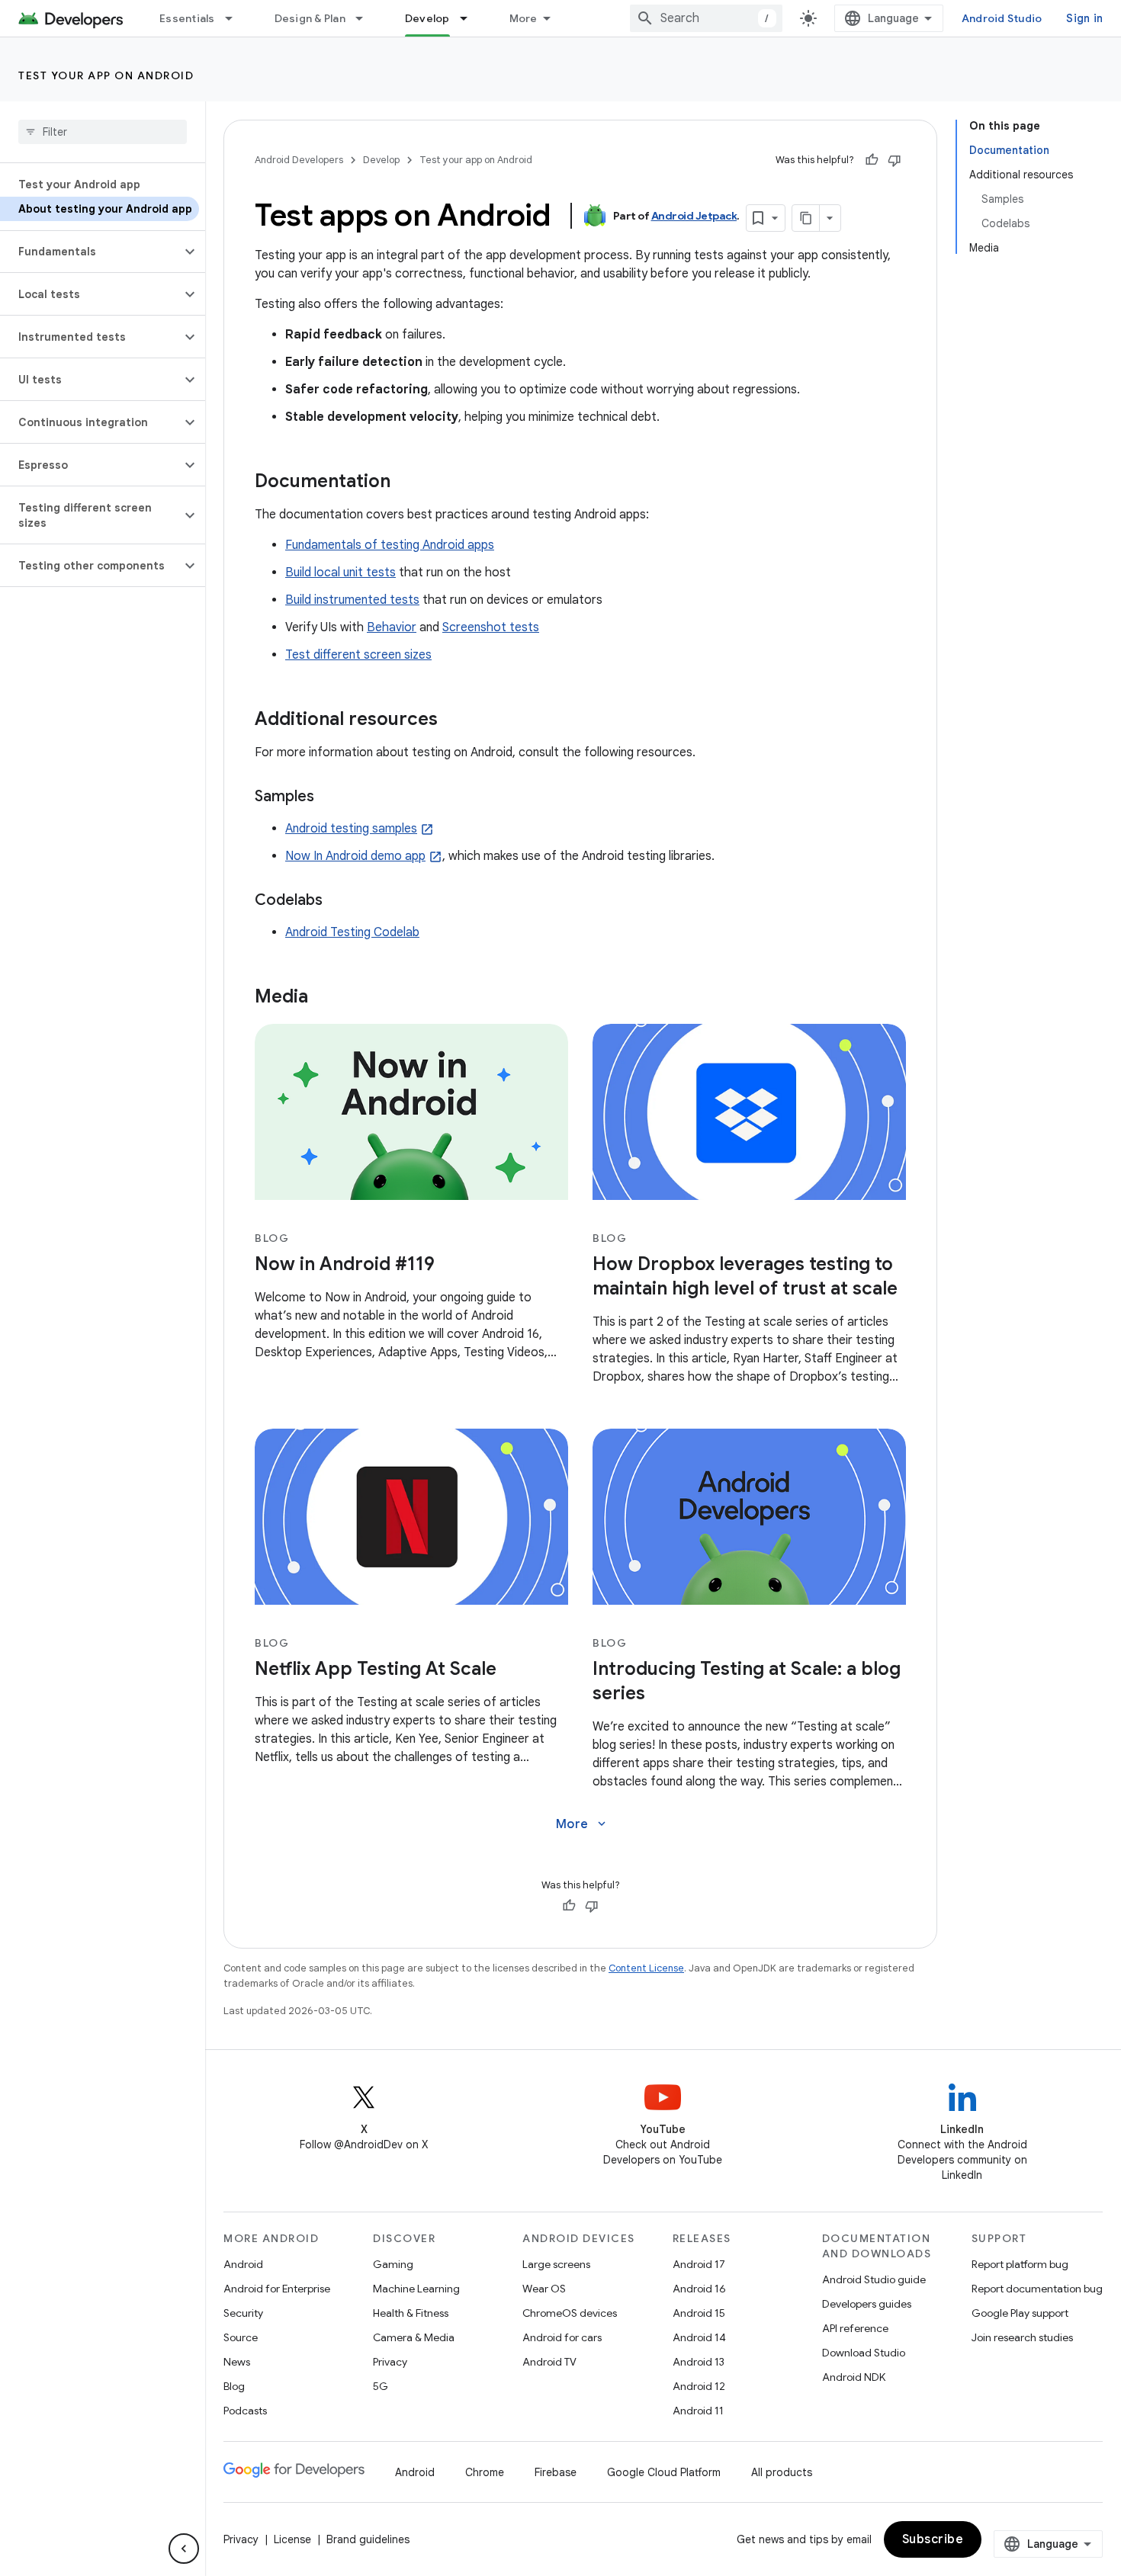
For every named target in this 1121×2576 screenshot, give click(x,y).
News (237, 2362)
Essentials (187, 18)
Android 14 (699, 2337)
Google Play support (1020, 2313)
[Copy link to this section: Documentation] (406, 483)
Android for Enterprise (277, 2289)
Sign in (1084, 18)
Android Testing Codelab (352, 932)
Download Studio (864, 2353)
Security (243, 2313)
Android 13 (699, 2362)
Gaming (393, 2264)
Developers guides (867, 2304)
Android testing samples (351, 829)
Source (241, 2337)
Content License (646, 1968)
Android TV (549, 2362)
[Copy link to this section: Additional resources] (453, 720)
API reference (855, 2328)
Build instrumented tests (352, 600)
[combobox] (706, 18)
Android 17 (699, 2264)
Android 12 (699, 2386)
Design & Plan (310, 18)
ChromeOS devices (570, 2313)
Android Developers (299, 160)
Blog (234, 2386)
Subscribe (933, 2539)
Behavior (392, 627)
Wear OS (544, 2289)
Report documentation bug (1037, 2289)
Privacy (390, 2362)
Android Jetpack (694, 216)
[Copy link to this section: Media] (323, 998)
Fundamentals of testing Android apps (390, 545)
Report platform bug (1020, 2264)
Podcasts (245, 2411)
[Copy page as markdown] (806, 218)
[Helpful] (872, 160)
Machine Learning (416, 2289)
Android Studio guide (874, 2279)
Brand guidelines (368, 2539)
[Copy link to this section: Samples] (329, 797)
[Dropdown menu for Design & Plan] (366, 18)
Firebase (556, 2472)
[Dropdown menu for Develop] (471, 18)
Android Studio (1002, 18)
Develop (427, 18)
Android (243, 2264)
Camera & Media (414, 2337)
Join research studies (1022, 2337)
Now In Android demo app (355, 856)
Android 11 (698, 2411)
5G (381, 2386)
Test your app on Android (106, 75)
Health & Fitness (411, 2313)
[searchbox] (103, 132)
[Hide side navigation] (184, 2549)
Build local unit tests (340, 573)
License (292, 2539)
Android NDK (854, 2377)
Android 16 (699, 2289)
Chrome (485, 2472)
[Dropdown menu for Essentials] (236, 18)
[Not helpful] (895, 160)
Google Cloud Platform (664, 2472)
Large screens (556, 2264)
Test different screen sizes (358, 655)
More (524, 18)
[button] (90, 252)
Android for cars (562, 2337)
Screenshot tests (491, 627)
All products (782, 2472)
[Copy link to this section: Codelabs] (338, 901)
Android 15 (699, 2313)
